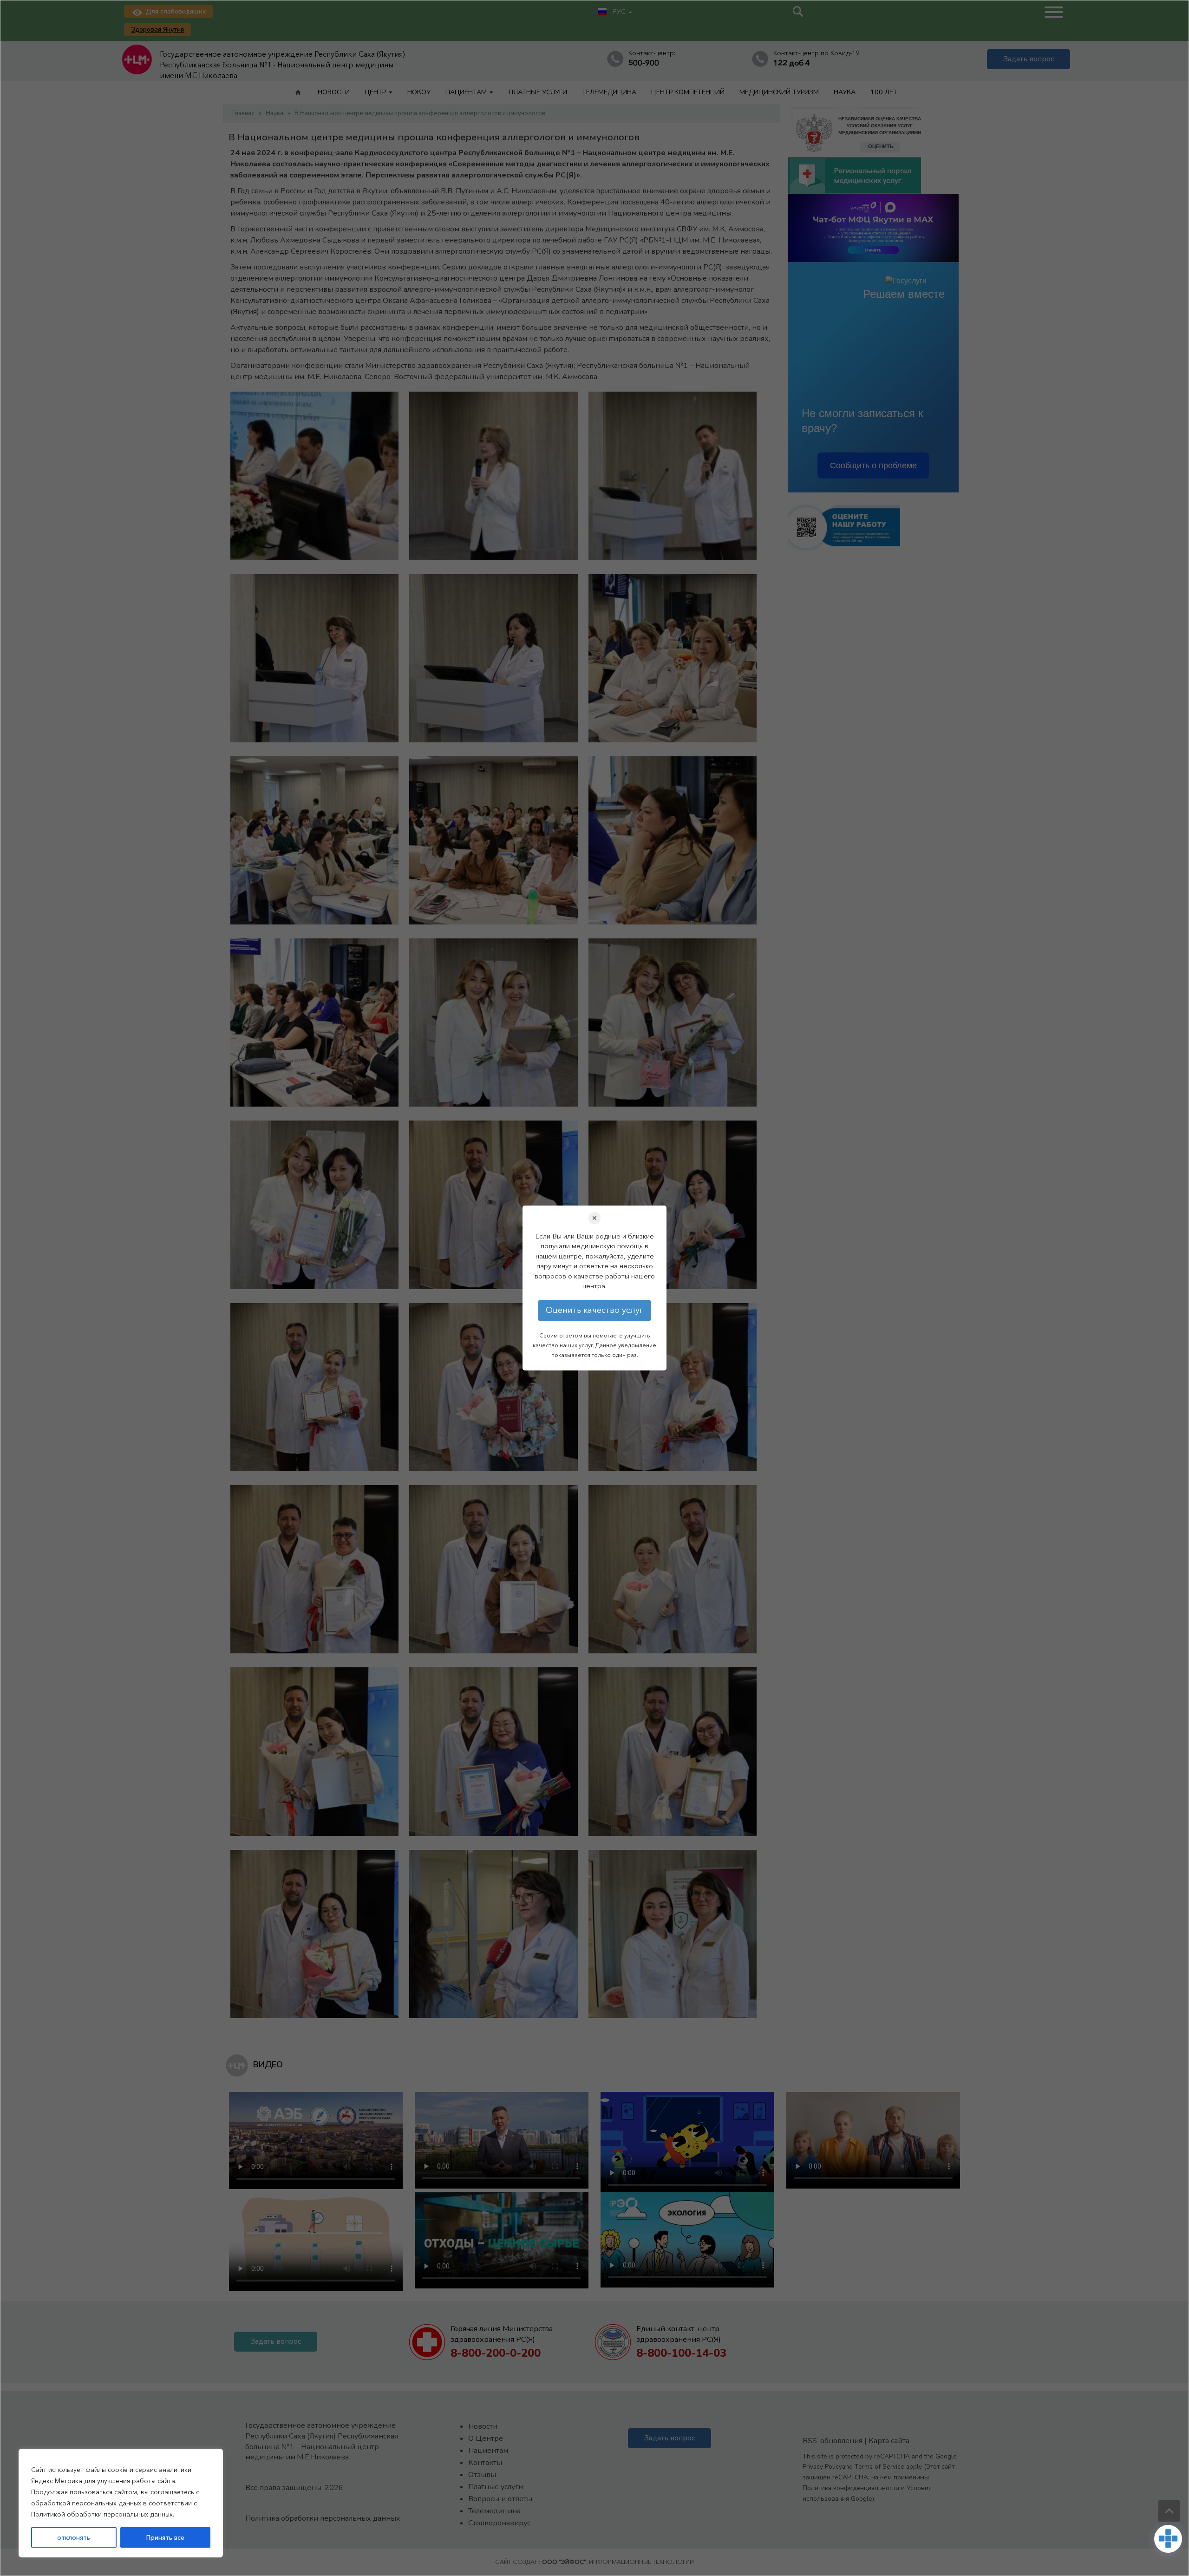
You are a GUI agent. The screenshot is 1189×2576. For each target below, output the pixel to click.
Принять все (165, 2537)
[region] (121, 2503)
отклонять (74, 2537)
